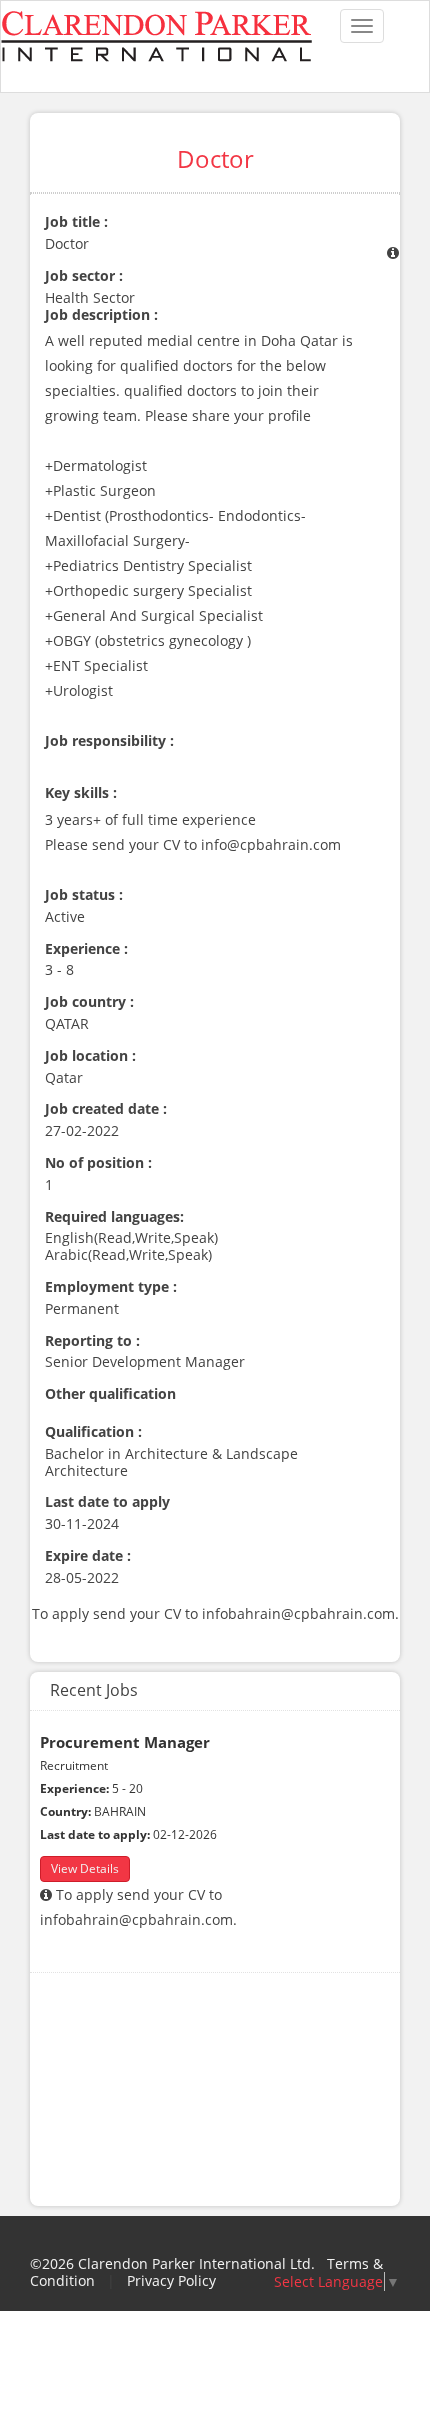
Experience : (86, 949)
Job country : (89, 1002)
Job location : (90, 1056)
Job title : (76, 222)
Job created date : (106, 1109)
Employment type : (111, 1287)
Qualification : (93, 1432)
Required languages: (114, 1217)
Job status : (84, 895)
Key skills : (81, 793)
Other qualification (110, 1394)
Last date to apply (107, 1502)
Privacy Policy (171, 2280)
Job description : (101, 315)
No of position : (98, 1163)
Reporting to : (92, 1341)
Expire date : (88, 1556)
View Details (85, 1868)
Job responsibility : (109, 741)
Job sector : (84, 276)
